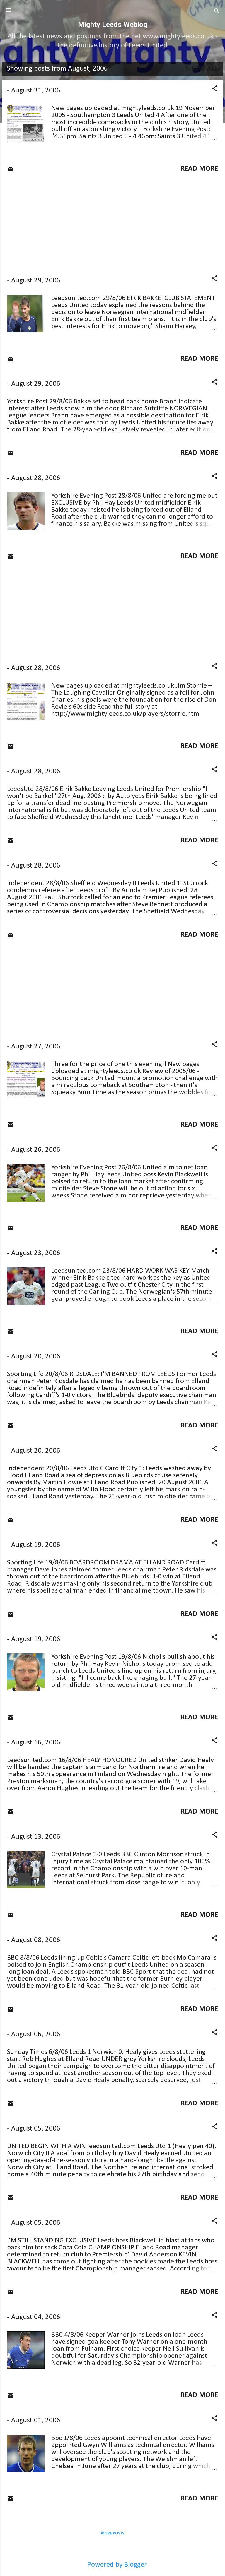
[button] (214, 89)
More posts (113, 2533)
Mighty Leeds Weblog (113, 25)
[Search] (217, 12)
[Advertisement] (112, 224)
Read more (199, 169)
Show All (202, 69)
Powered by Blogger (116, 2565)
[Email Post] (11, 170)
